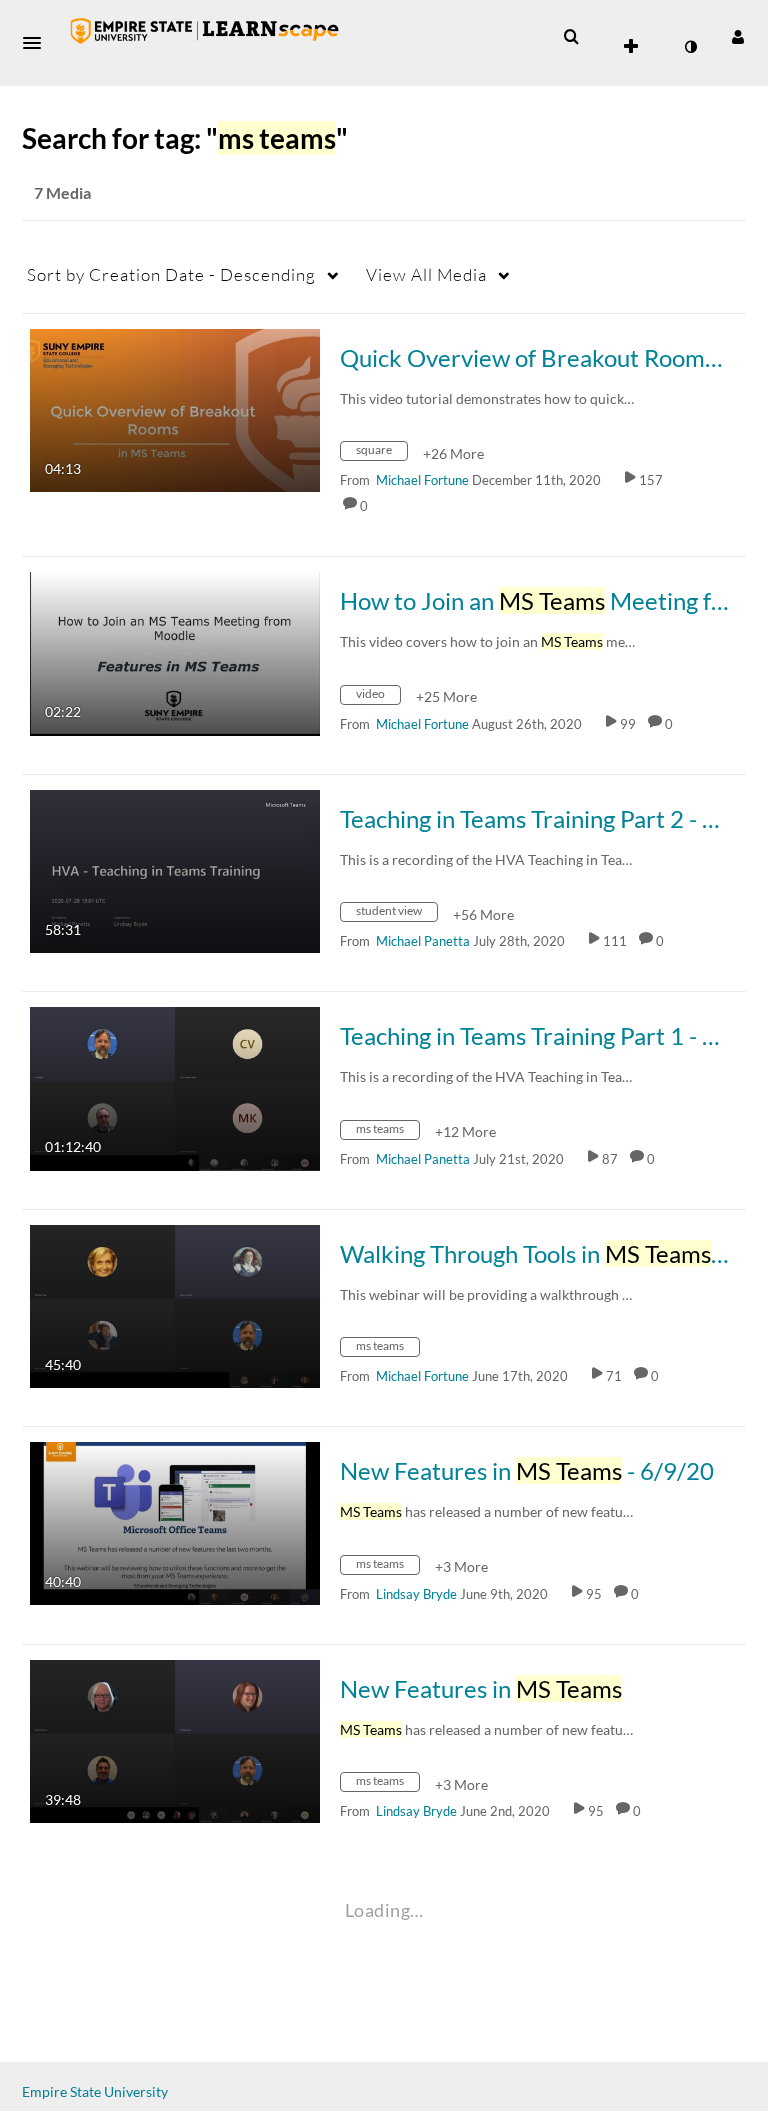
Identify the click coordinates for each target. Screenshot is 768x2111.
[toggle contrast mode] (690, 47)
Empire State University (95, 2091)
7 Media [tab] (62, 192)
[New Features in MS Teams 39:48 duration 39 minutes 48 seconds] (175, 1739)
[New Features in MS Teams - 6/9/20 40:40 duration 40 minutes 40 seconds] (175, 1521)
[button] (38, 43)
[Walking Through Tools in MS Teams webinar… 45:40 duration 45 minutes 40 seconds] (175, 1304)
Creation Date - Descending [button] (171, 274)
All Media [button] (426, 274)
